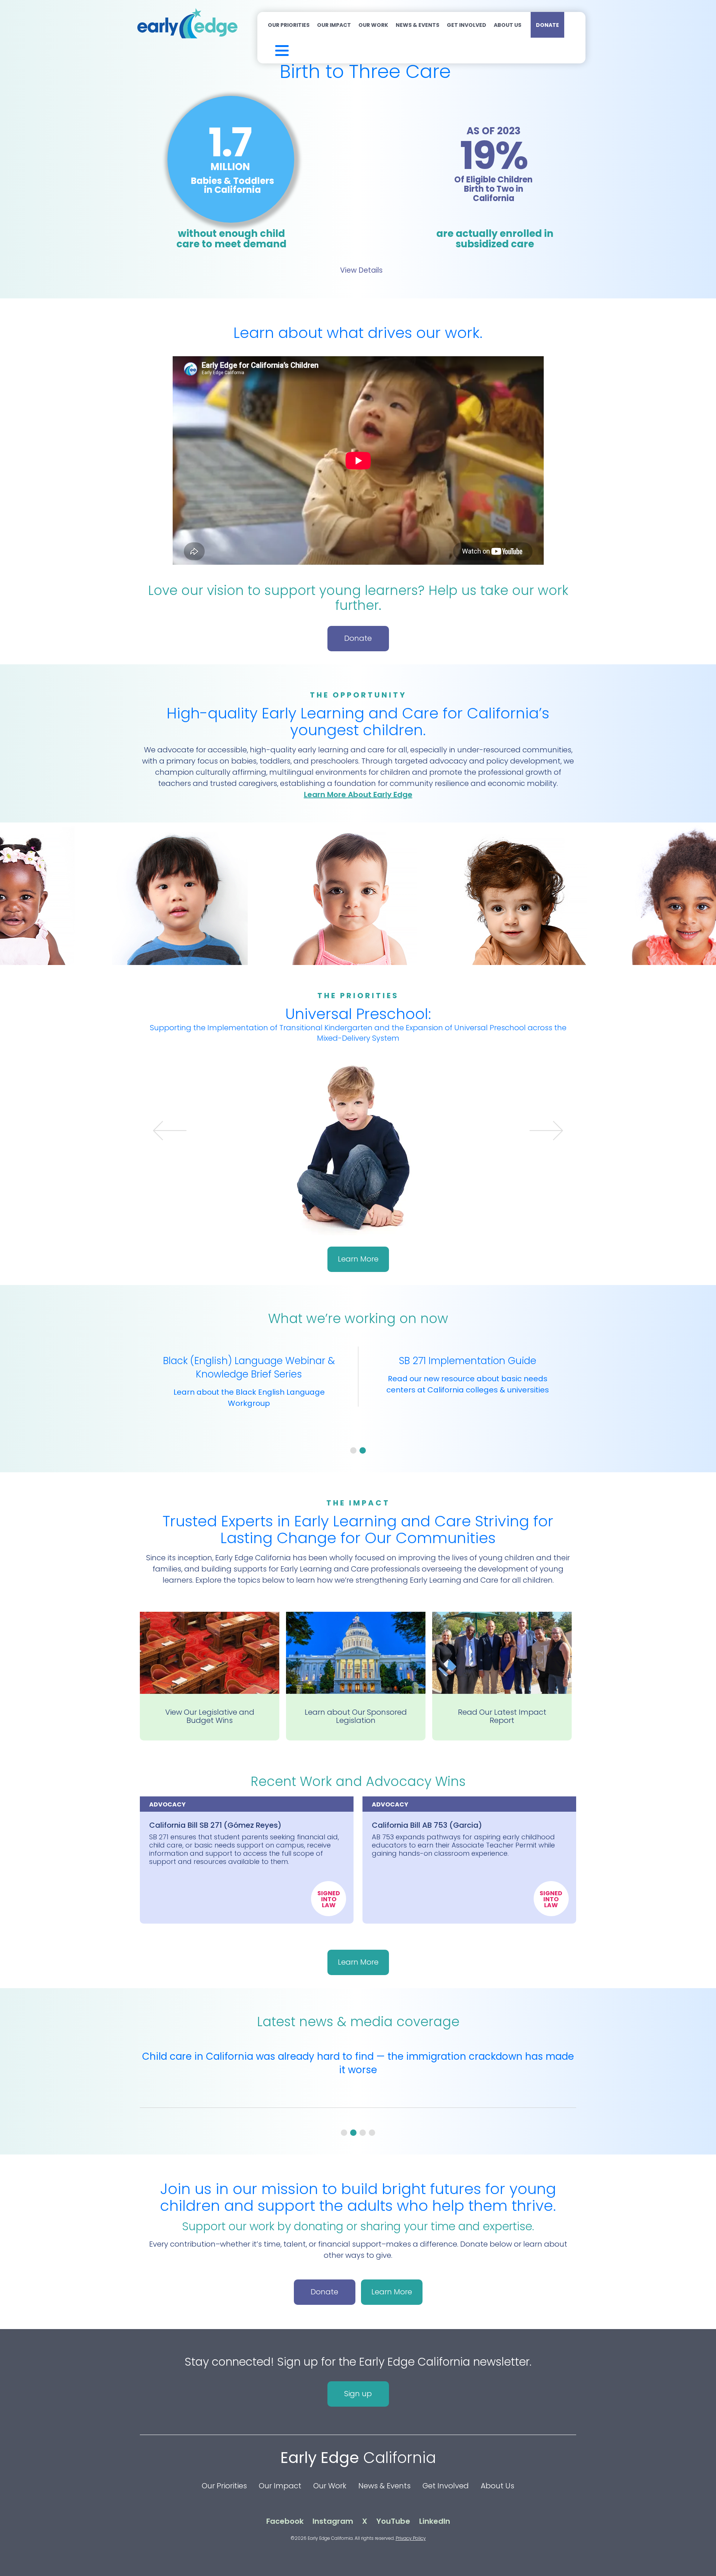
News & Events (417, 25)
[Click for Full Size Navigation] (272, 49)
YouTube (393, 2521)
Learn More (358, 1248)
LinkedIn (435, 2521)
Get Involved (467, 25)
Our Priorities (289, 25)
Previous (176, 1136)
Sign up (358, 2394)
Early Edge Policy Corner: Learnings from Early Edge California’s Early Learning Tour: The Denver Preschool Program (358, 2063)
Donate (547, 25)
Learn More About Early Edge (358, 795)
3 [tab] (363, 2133)
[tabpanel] (358, 1391)
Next (540, 1136)
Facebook (285, 2521)
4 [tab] (372, 2133)
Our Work (373, 25)
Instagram (333, 2521)
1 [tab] (353, 1450)
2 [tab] (363, 1450)
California (358, 2458)
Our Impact (334, 25)
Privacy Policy (411, 2538)
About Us (508, 25)
